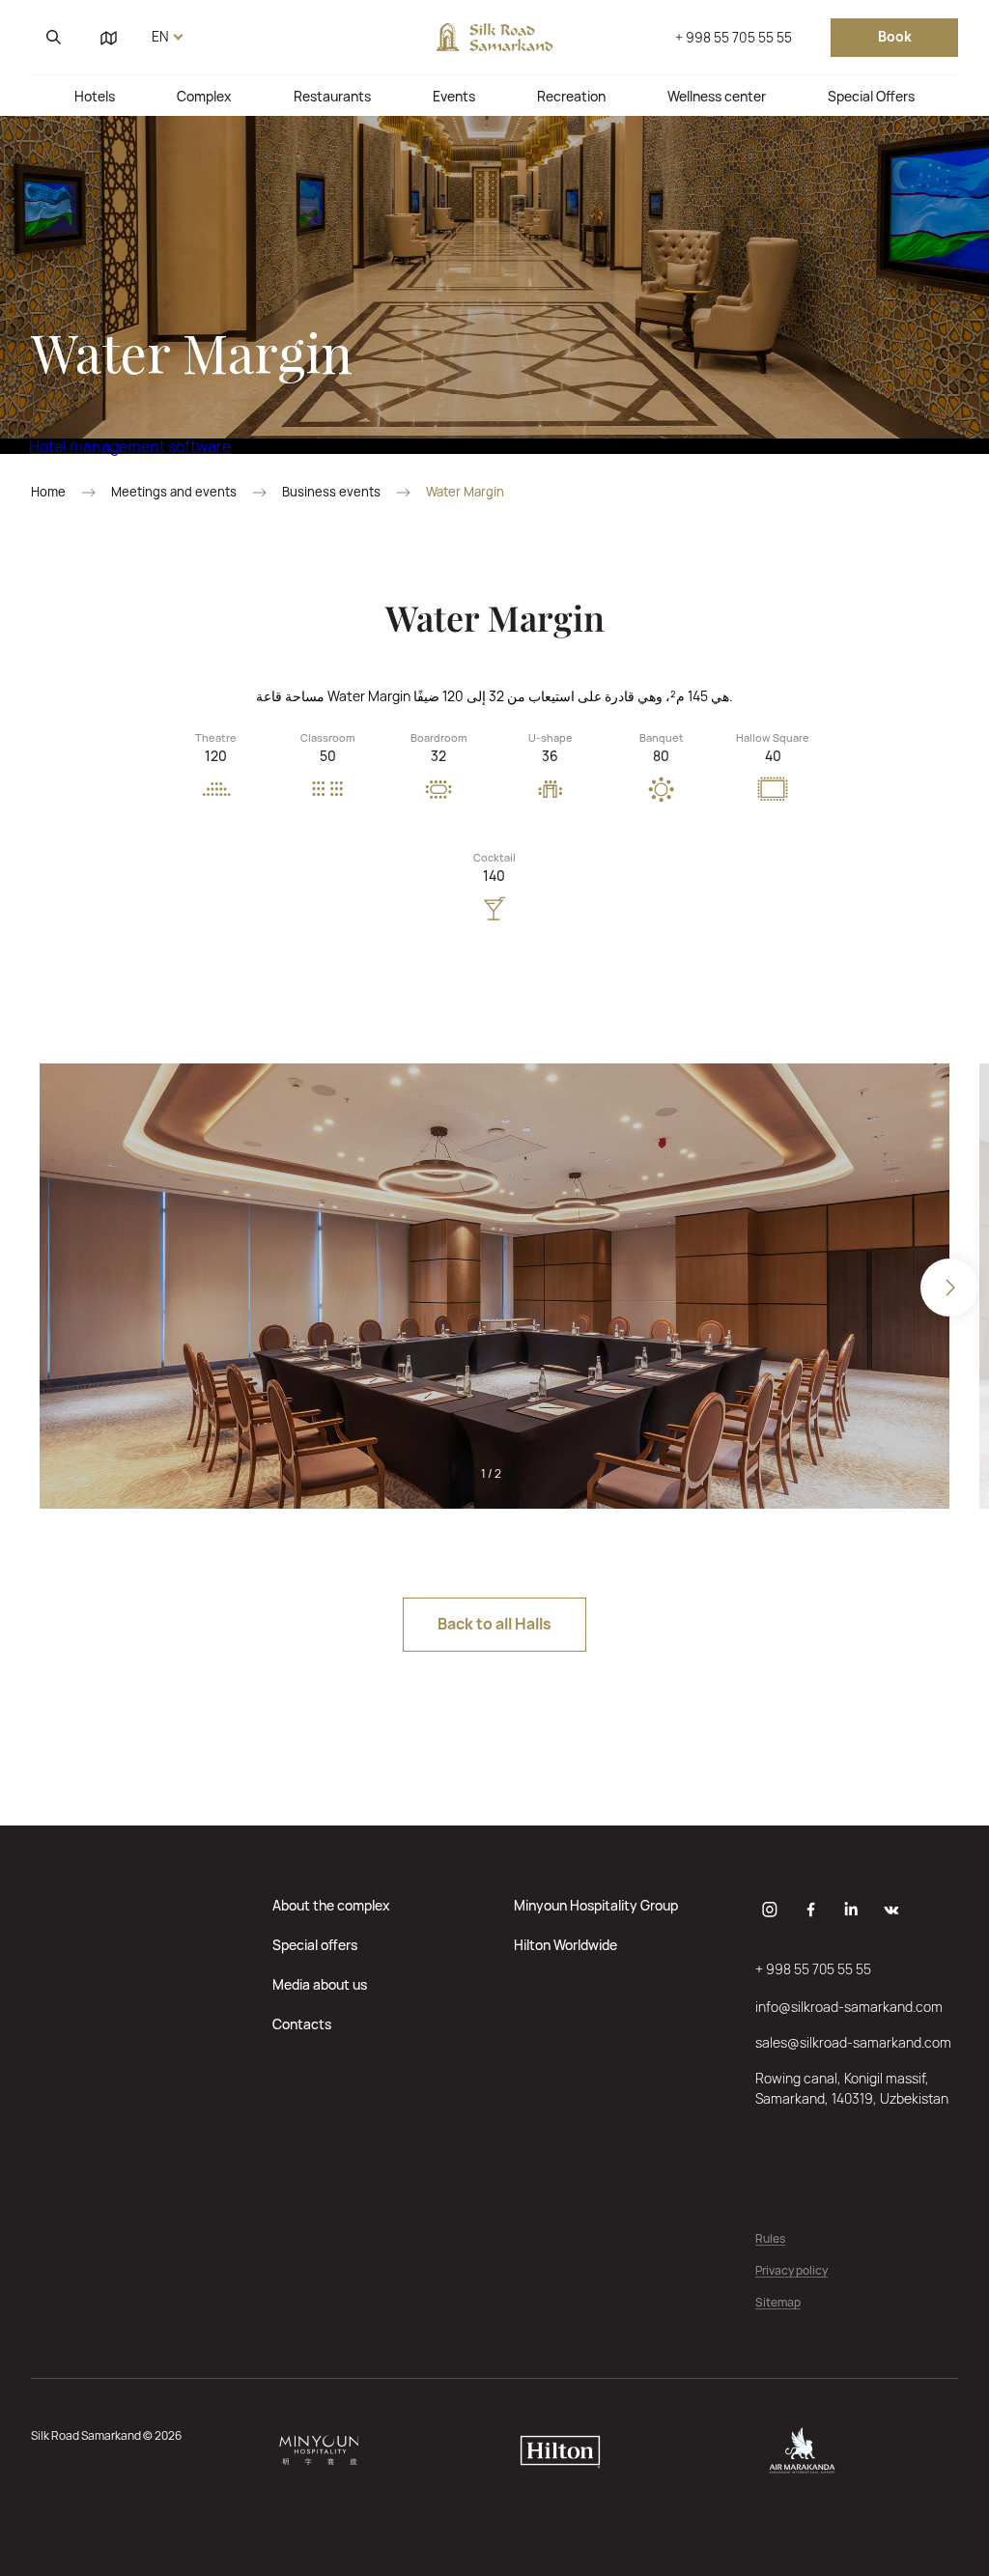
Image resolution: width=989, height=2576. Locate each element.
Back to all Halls (494, 1624)
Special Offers (871, 96)
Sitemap (778, 2303)
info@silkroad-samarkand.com (849, 2007)
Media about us (320, 1984)
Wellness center (717, 96)
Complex (204, 96)
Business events (331, 492)
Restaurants (332, 96)
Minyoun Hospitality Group (596, 1905)
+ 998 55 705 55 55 (734, 37)
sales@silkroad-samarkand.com (853, 2042)
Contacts (302, 2024)
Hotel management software (130, 446)
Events (454, 96)
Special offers (315, 1945)
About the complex (331, 1905)
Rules (770, 2239)
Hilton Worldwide (565, 1945)
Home (48, 492)
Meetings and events (174, 492)
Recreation (571, 96)
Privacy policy (791, 2271)
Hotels (95, 96)
